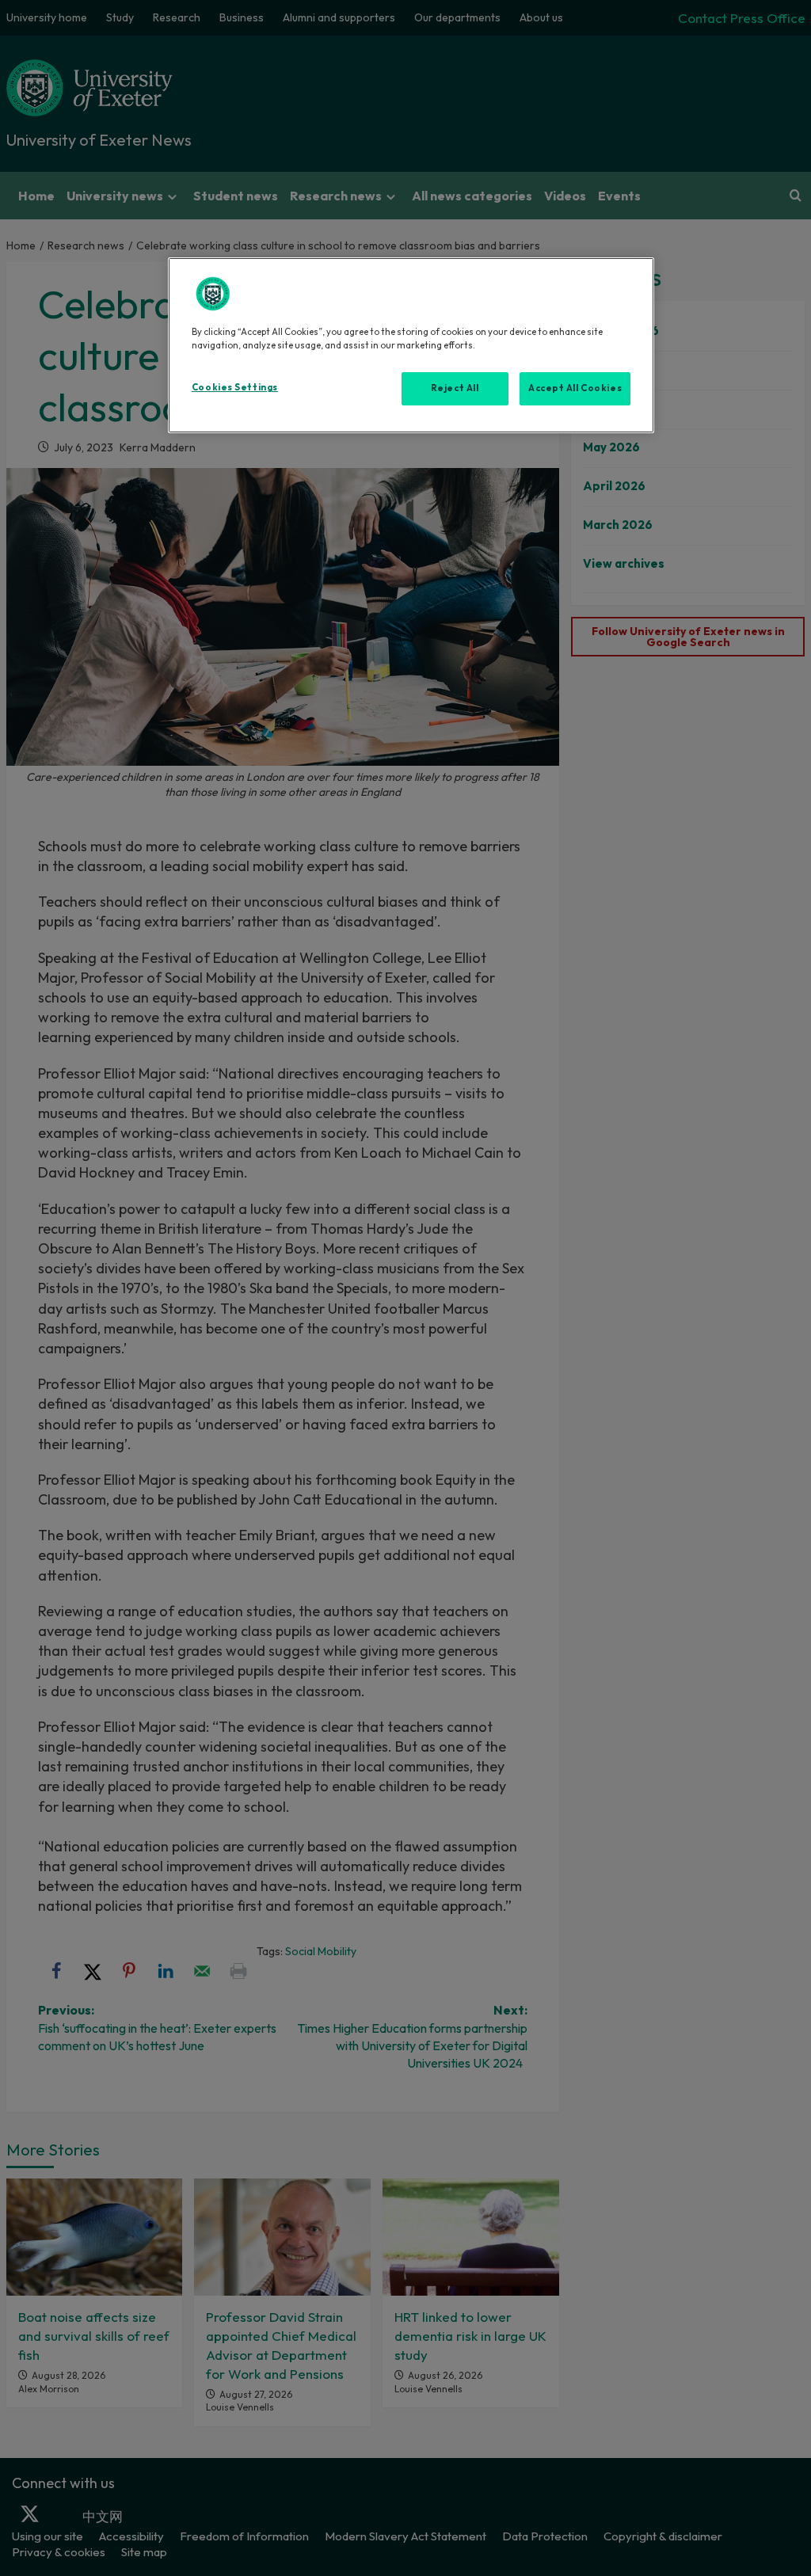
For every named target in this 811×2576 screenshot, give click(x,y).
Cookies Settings (235, 387)
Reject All (455, 388)
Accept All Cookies (575, 388)
